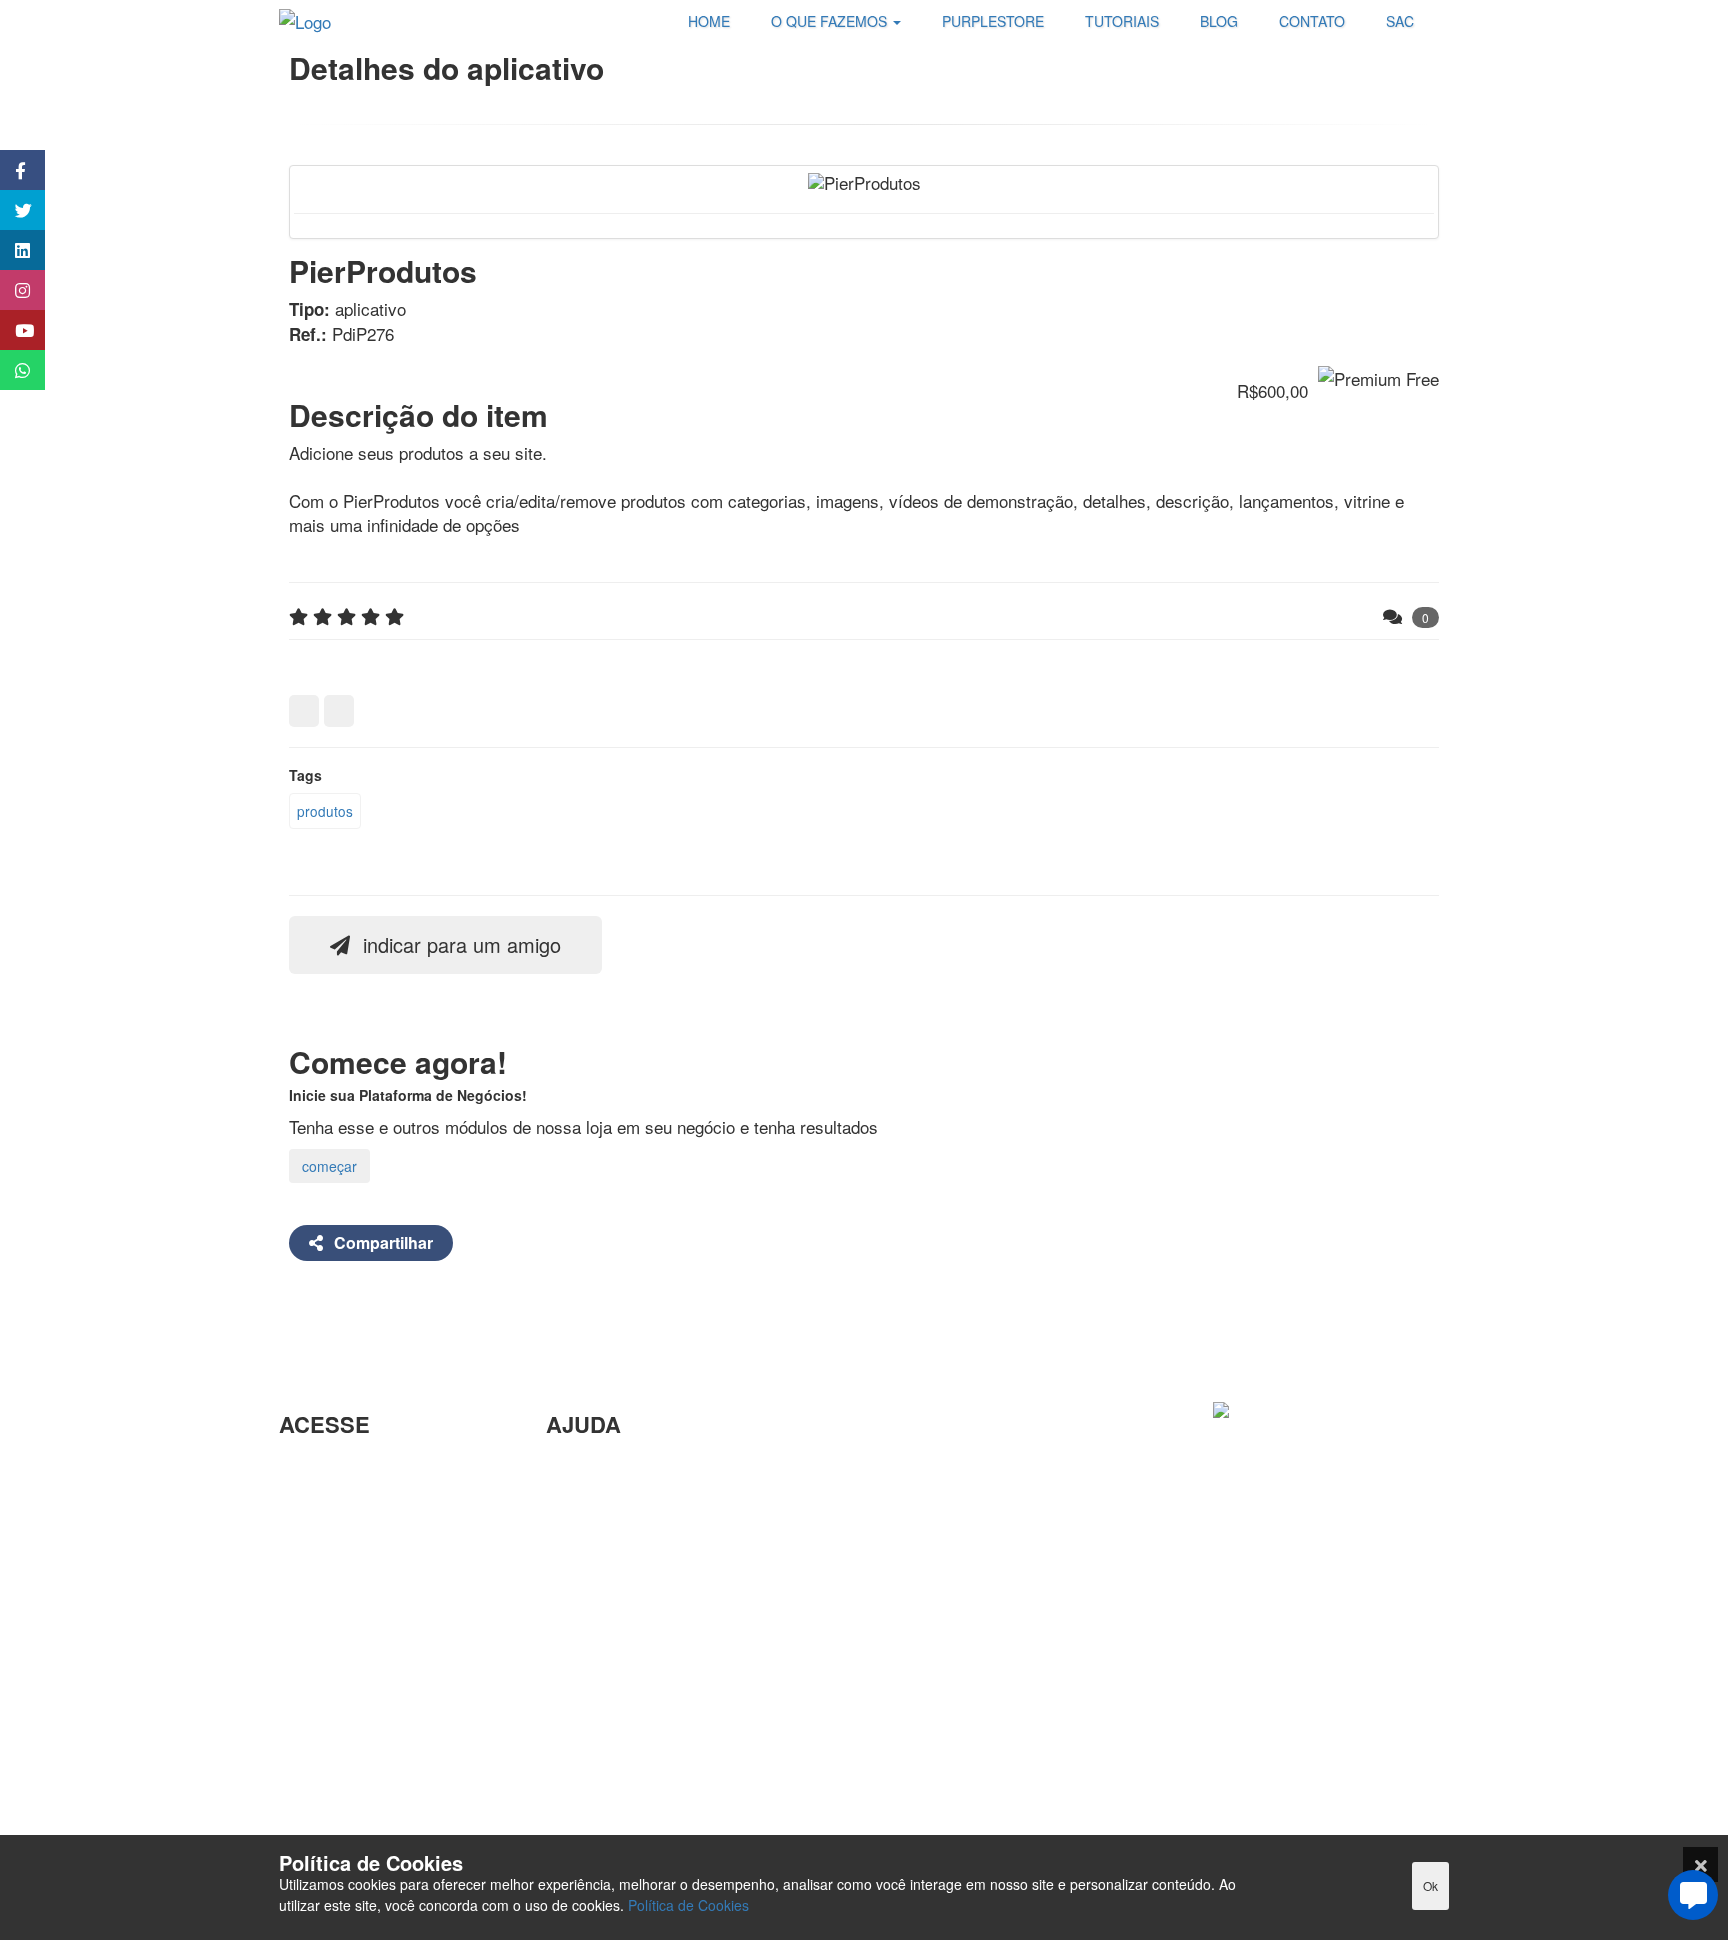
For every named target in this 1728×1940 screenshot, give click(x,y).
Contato (575, 1728)
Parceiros (314, 1468)
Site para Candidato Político (650, 1663)
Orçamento (587, 1631)
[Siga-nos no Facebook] (12, 170)
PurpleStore (323, 1714)
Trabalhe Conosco (346, 1591)
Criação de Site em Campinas (657, 1501)
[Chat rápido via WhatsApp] (12, 370)
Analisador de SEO (350, 1501)
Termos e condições (354, 1812)
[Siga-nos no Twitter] (12, 210)
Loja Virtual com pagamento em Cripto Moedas (383, 1546)
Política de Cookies (688, 1905)
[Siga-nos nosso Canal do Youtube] (12, 330)
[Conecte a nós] (12, 250)
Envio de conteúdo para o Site (658, 1566)
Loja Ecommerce (342, 1779)
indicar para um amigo (459, 944)
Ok (1430, 1885)
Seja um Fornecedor (354, 1682)
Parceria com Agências (632, 1468)
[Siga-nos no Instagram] (12, 290)
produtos (325, 811)
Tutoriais (310, 1747)
